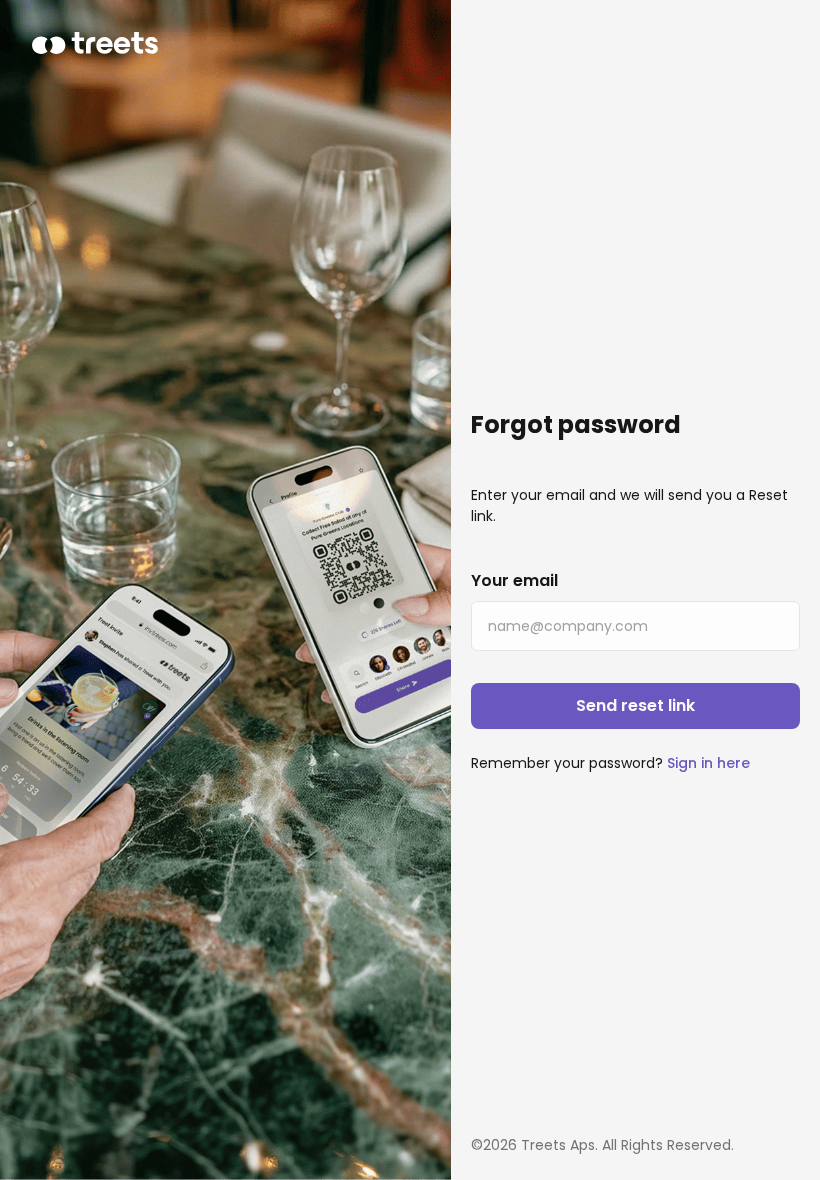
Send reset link (635, 705)
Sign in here (708, 763)
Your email (514, 580)
